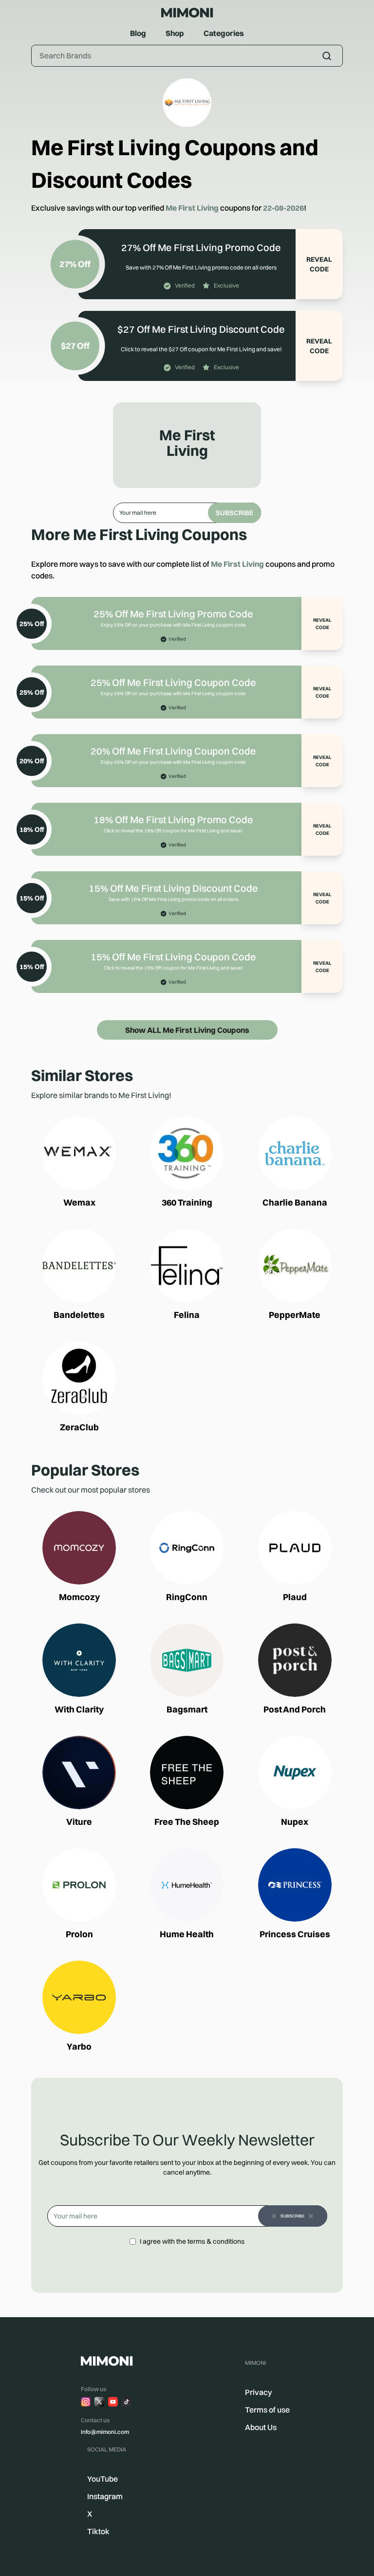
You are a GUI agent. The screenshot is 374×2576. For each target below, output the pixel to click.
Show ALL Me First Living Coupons (187, 1030)
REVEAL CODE (319, 264)
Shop (175, 33)
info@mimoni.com (105, 2432)
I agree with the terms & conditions (192, 2241)
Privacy (259, 2392)
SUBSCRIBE (234, 513)
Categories (224, 33)
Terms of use (267, 2410)
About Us (261, 2427)
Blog (138, 33)
